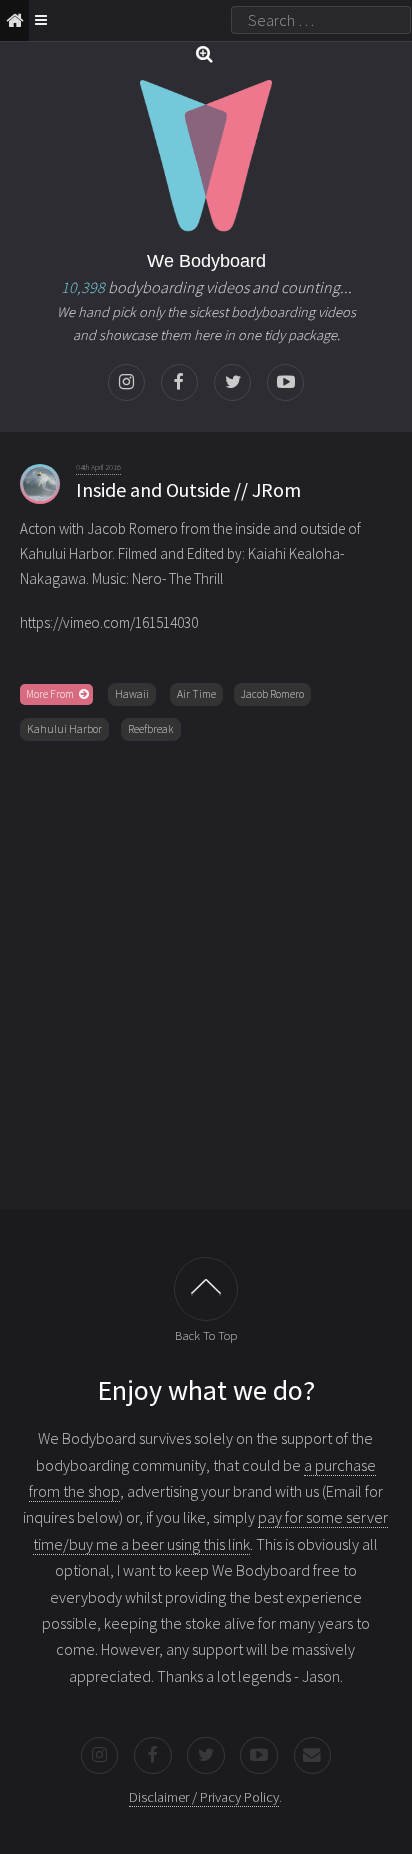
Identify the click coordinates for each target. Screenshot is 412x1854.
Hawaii (132, 694)
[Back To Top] (206, 1289)
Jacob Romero (272, 694)
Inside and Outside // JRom (188, 489)
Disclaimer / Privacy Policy (204, 1797)
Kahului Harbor (64, 729)
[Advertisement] (206, 971)
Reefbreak (151, 729)
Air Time (196, 694)
